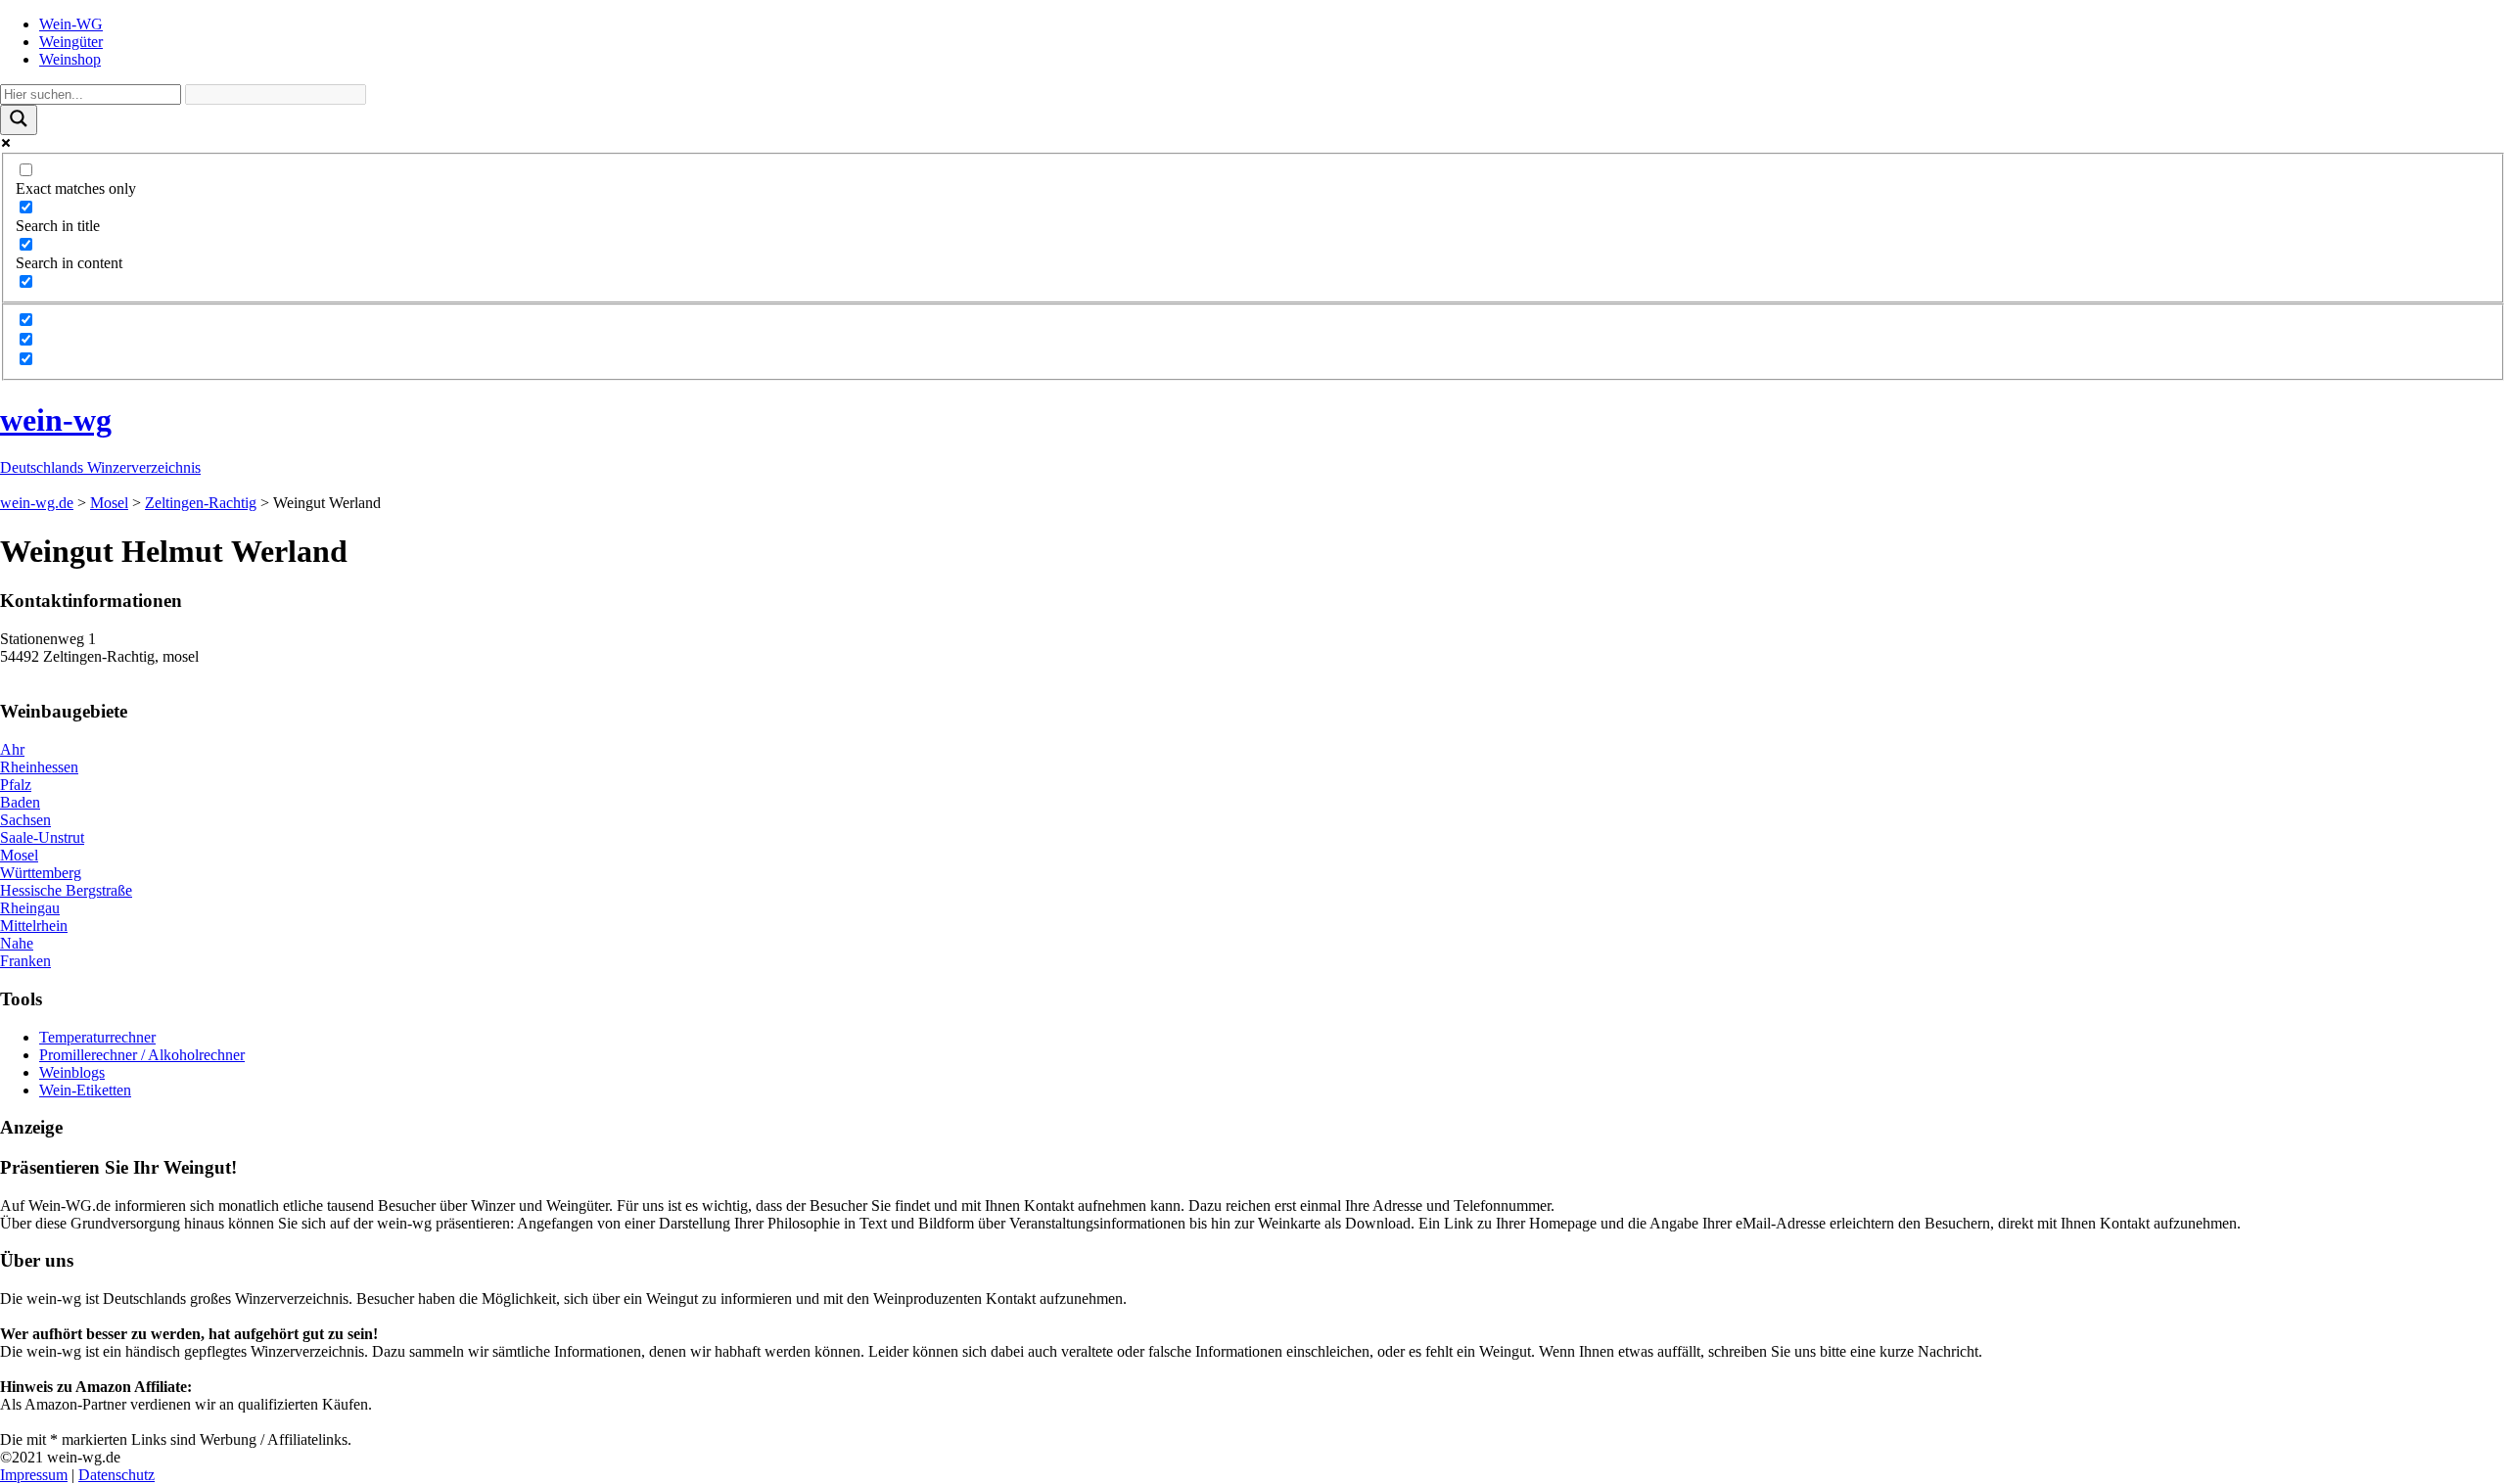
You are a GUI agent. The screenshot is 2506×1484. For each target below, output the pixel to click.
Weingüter (71, 42)
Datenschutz (116, 1475)
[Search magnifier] (19, 120)
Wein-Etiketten (85, 1090)
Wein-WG (71, 24)
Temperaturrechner (97, 1037)
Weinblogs (72, 1072)
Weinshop (70, 59)
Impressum (34, 1475)
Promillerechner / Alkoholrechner (142, 1055)
